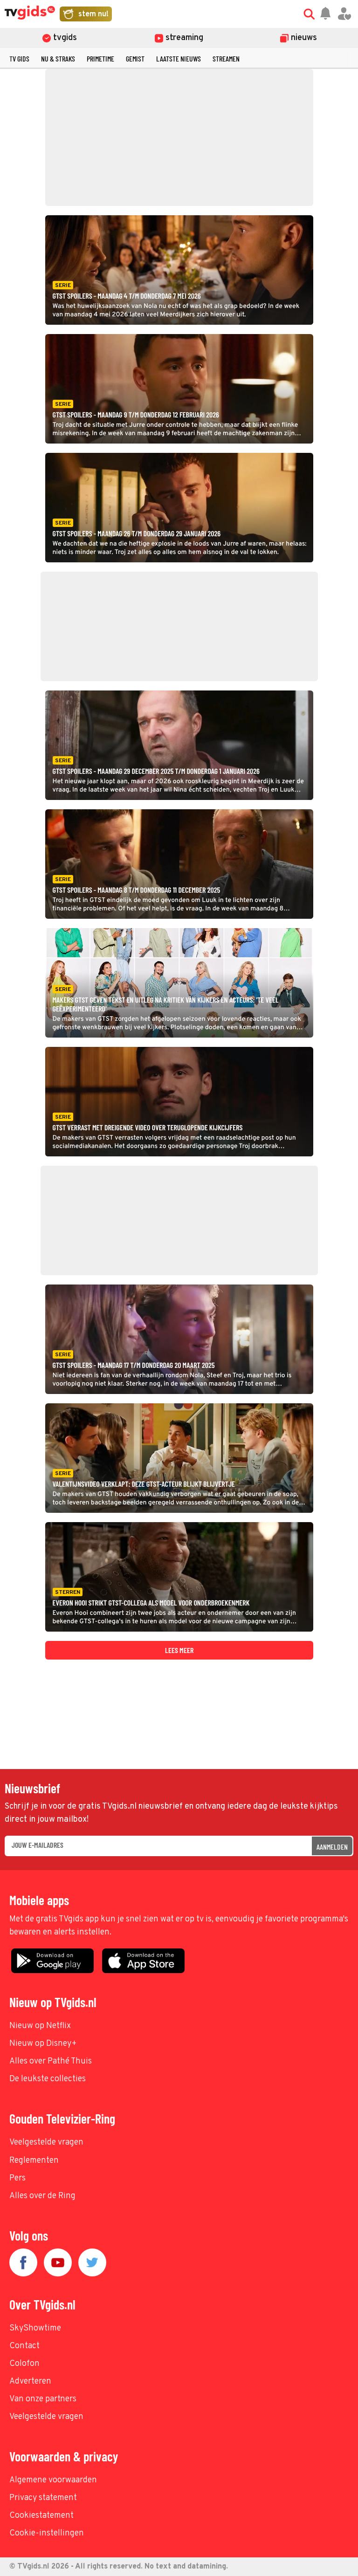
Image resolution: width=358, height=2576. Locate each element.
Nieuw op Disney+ (43, 2044)
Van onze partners (43, 2399)
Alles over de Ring (42, 2196)
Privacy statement (43, 2498)
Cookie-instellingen (47, 2533)
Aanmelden (332, 1847)
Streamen (226, 58)
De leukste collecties (48, 2079)
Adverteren (30, 2381)
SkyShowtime (35, 2328)
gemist (135, 58)
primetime (100, 58)
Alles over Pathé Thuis (51, 2061)
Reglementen (34, 2161)
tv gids (19, 58)
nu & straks (58, 58)
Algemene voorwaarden (53, 2480)
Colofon (24, 2364)
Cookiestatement (41, 2516)
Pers (17, 2178)
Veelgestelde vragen (46, 2142)
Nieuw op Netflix (40, 2026)
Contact (24, 2346)
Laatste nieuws (179, 58)
